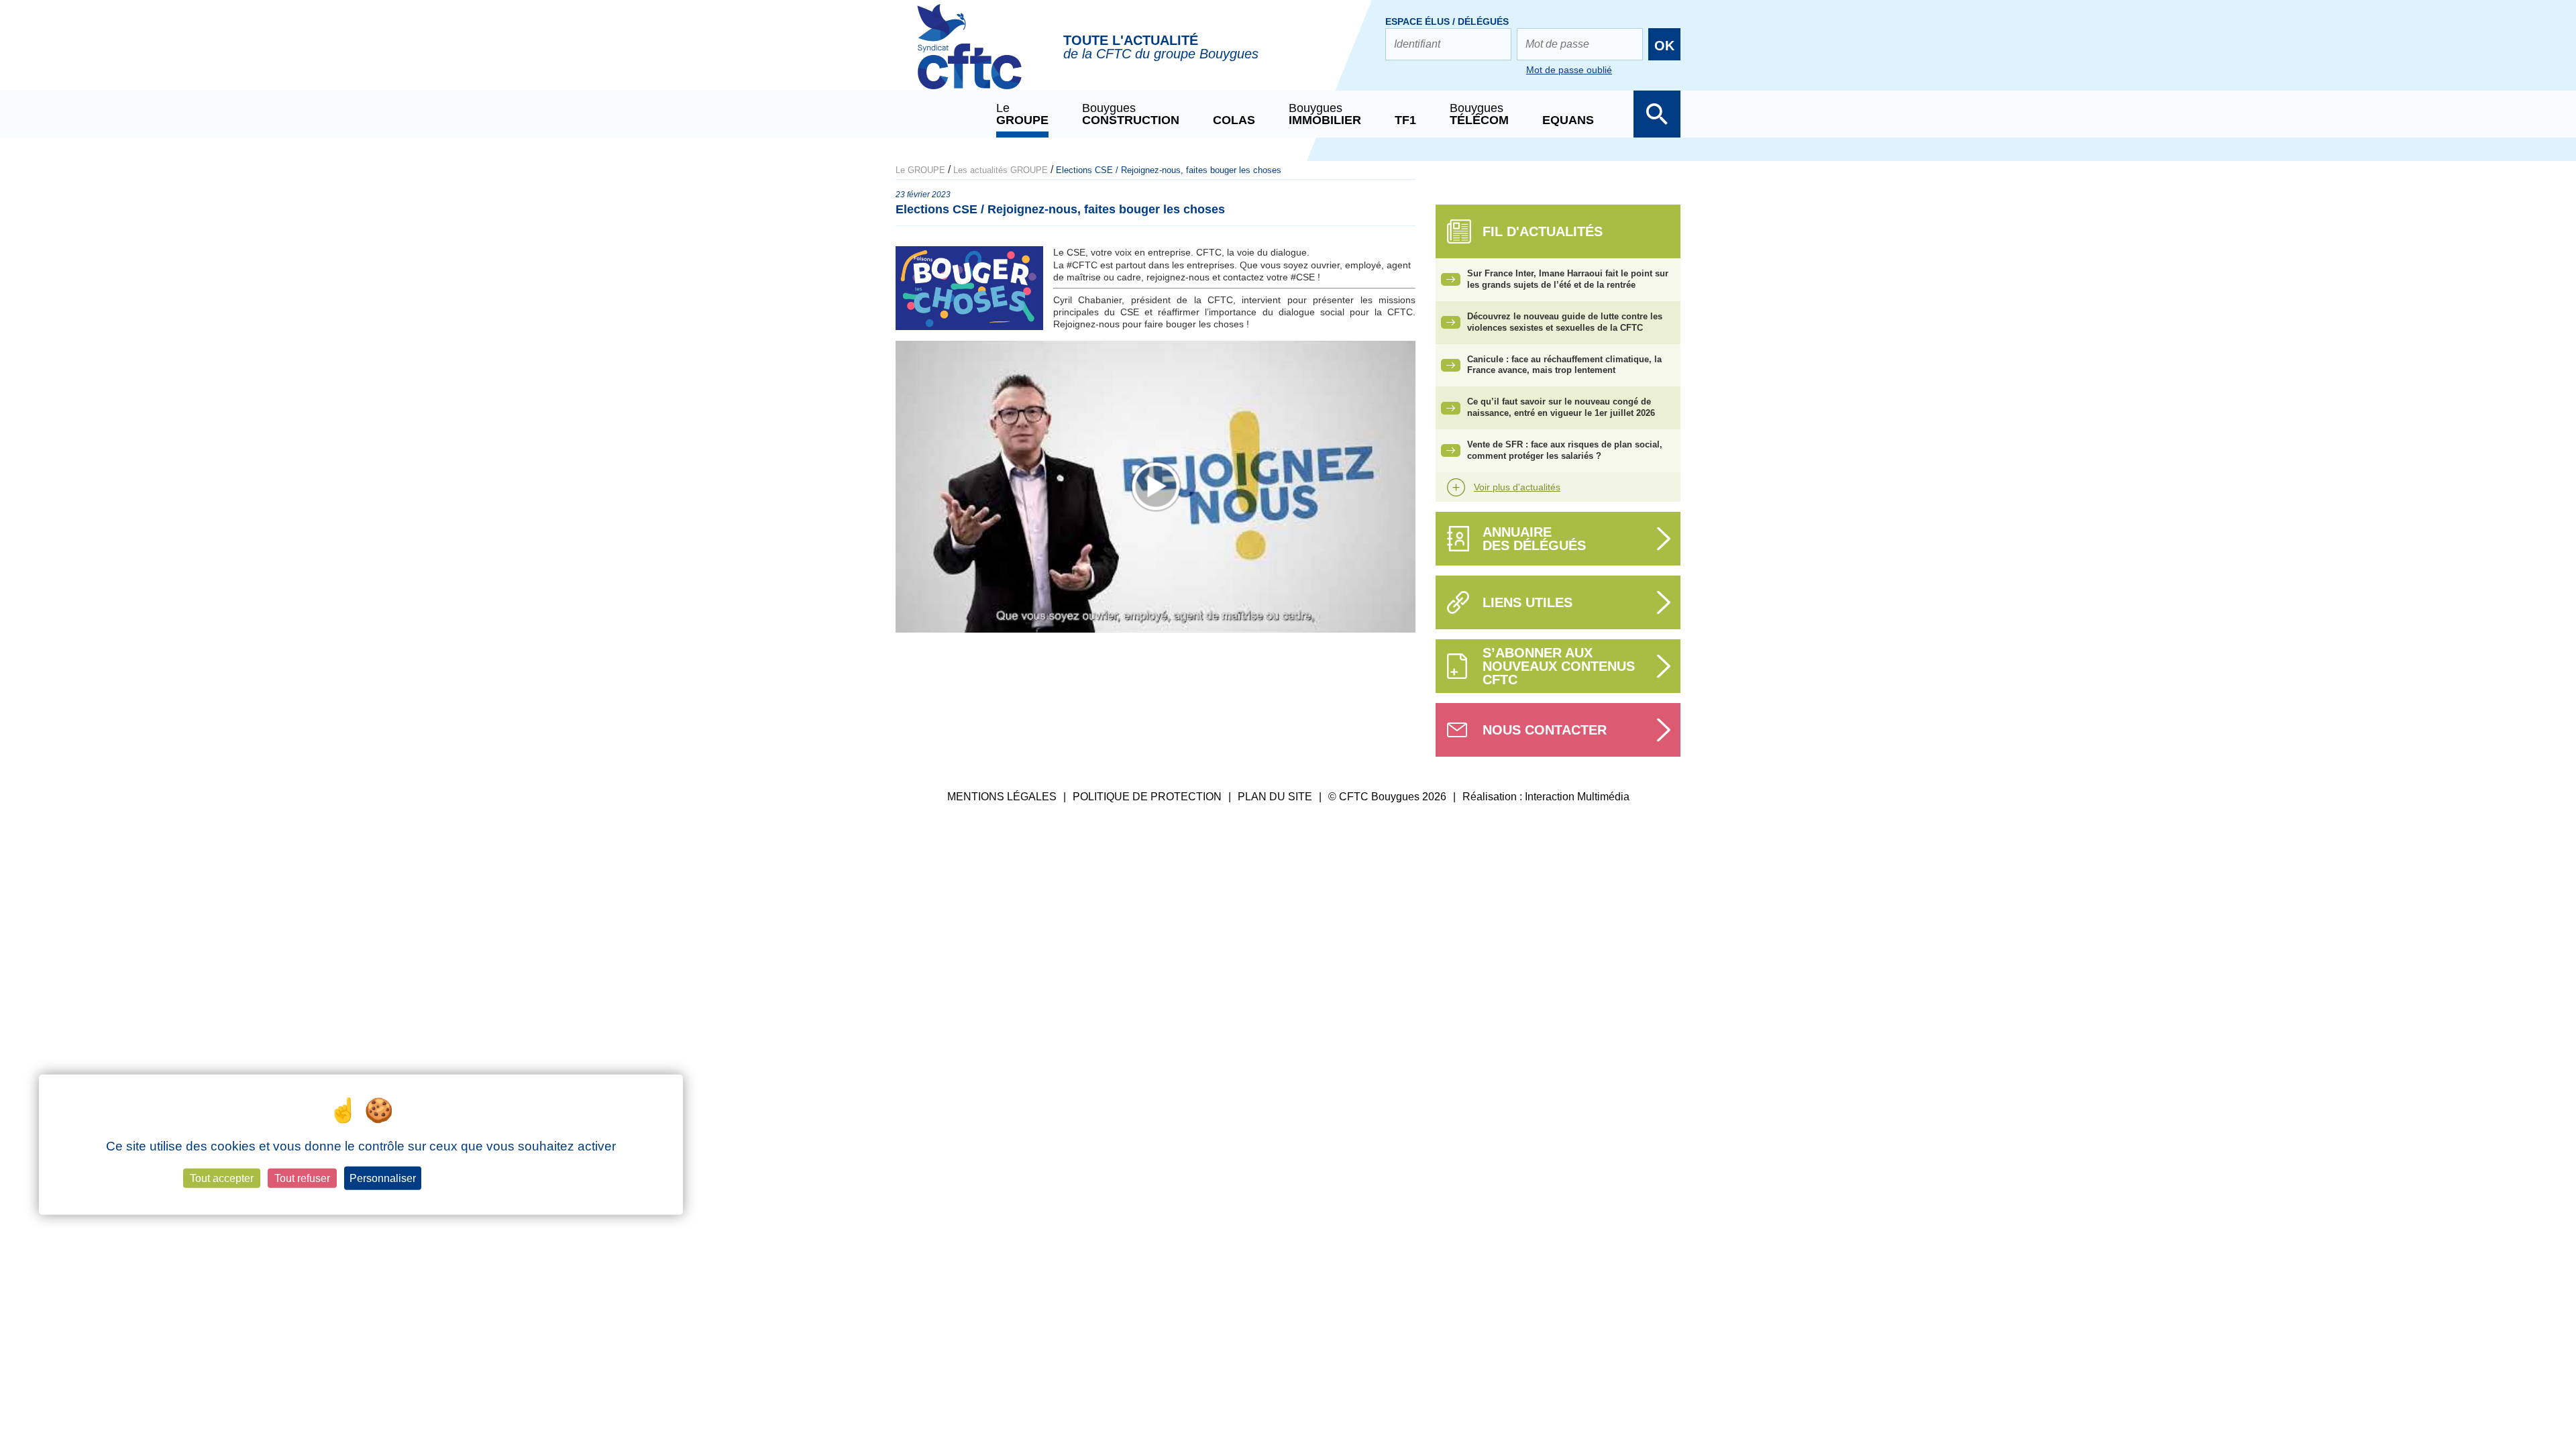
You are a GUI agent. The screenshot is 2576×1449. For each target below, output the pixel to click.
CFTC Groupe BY (969, 56)
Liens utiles (1527, 602)
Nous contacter (1545, 730)
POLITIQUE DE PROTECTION (1147, 797)
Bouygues (1131, 114)
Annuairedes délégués (1534, 539)
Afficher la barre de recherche (1657, 114)
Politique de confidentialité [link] (483, 1179)
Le (1022, 114)
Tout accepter (222, 1178)
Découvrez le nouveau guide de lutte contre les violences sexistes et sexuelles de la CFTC (1565, 322)
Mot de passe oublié (1569, 70)
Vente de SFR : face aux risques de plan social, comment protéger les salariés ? (1565, 450)
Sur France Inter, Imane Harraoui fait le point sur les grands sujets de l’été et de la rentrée (1568, 279)
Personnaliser (383, 1178)
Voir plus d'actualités (1517, 487)
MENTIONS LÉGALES (1002, 797)
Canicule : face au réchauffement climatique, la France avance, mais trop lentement (1564, 365)
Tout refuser (302, 1178)
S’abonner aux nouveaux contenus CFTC (1559, 666)
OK (1664, 46)
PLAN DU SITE (1275, 797)
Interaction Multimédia (1577, 797)
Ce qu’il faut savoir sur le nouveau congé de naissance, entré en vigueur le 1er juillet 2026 (1561, 407)
